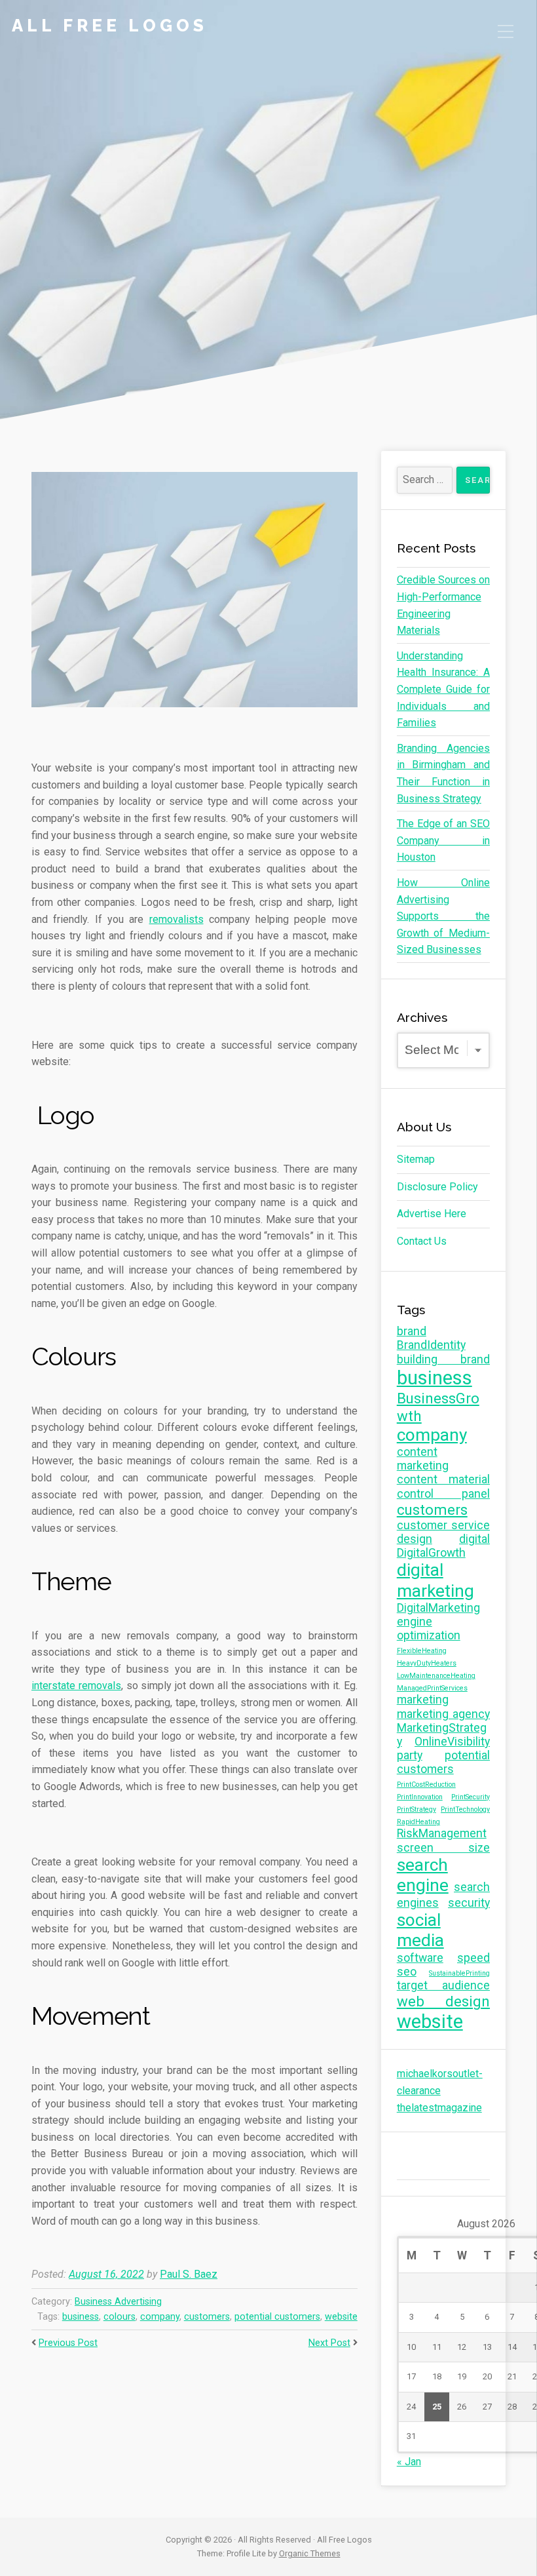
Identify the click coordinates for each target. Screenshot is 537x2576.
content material (443, 1479)
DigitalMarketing (438, 1608)
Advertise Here (432, 1214)
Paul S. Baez (189, 2274)
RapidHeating (418, 1822)
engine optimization (429, 1629)
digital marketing (435, 1580)
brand (412, 1331)
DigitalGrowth (431, 1553)
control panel (443, 1494)
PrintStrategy (417, 1809)
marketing (423, 1700)
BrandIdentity (431, 1345)
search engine (423, 1875)
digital (474, 1539)
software (420, 1958)
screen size (443, 1848)
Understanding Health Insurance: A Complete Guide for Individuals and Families (443, 689)
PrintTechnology (465, 1809)
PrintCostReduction (426, 1785)
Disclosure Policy (437, 1187)
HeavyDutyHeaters (427, 1663)
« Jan (409, 2462)
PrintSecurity (471, 1797)
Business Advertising (118, 2302)
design (415, 1539)
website (341, 2317)
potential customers (277, 2317)
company (160, 2317)
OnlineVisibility (452, 1742)
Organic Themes (310, 2553)
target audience (443, 1985)
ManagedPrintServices (432, 1688)
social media (420, 1930)
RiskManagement (442, 1833)
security (469, 1903)
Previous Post (68, 2343)
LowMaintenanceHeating (436, 1676)
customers (207, 2317)
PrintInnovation (420, 1797)
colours (120, 2317)
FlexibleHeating (422, 1651)
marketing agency (443, 1714)
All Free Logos (110, 26)
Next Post (329, 2343)
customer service (443, 1525)
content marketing (423, 1459)
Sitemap (416, 1159)
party (410, 1755)
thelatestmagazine (439, 2108)
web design (443, 2001)
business (81, 2317)
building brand (443, 1359)
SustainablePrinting (459, 1973)
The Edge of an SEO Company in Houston (443, 840)
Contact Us (422, 1241)
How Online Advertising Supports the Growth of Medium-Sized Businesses (443, 916)
